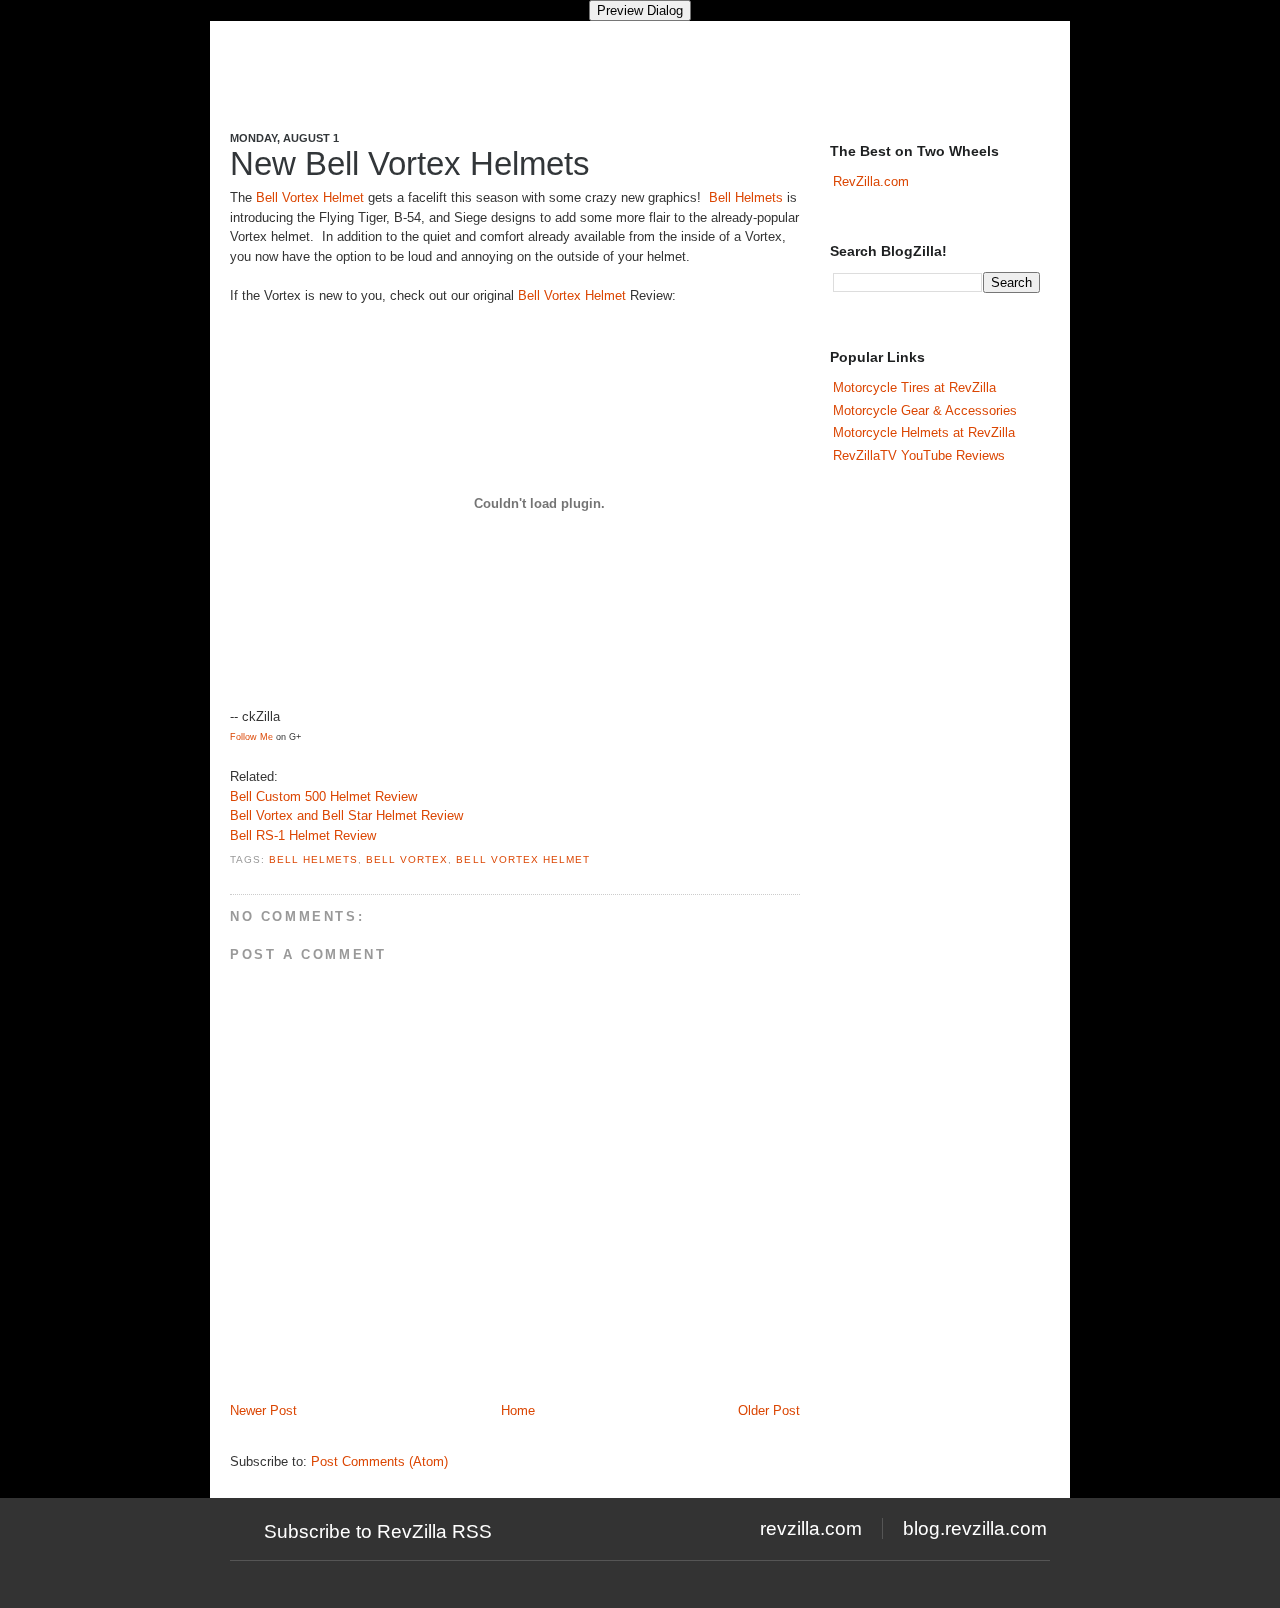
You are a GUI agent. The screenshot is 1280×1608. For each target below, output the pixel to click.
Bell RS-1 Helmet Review (303, 835)
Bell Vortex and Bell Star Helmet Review (346, 815)
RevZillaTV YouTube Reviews (919, 455)
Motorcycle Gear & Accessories (925, 410)
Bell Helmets (746, 197)
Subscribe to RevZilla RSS (378, 1531)
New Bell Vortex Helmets (410, 163)
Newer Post (263, 1410)
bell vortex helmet (522, 859)
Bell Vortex (407, 859)
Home (518, 1410)
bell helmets (313, 859)
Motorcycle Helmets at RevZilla (924, 432)
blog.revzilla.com (975, 1528)
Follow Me (251, 737)
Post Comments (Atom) (379, 1461)
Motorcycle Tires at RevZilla (914, 387)
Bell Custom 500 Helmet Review (323, 796)
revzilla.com (811, 1528)
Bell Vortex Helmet (310, 197)
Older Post (769, 1410)
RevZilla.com (871, 181)
